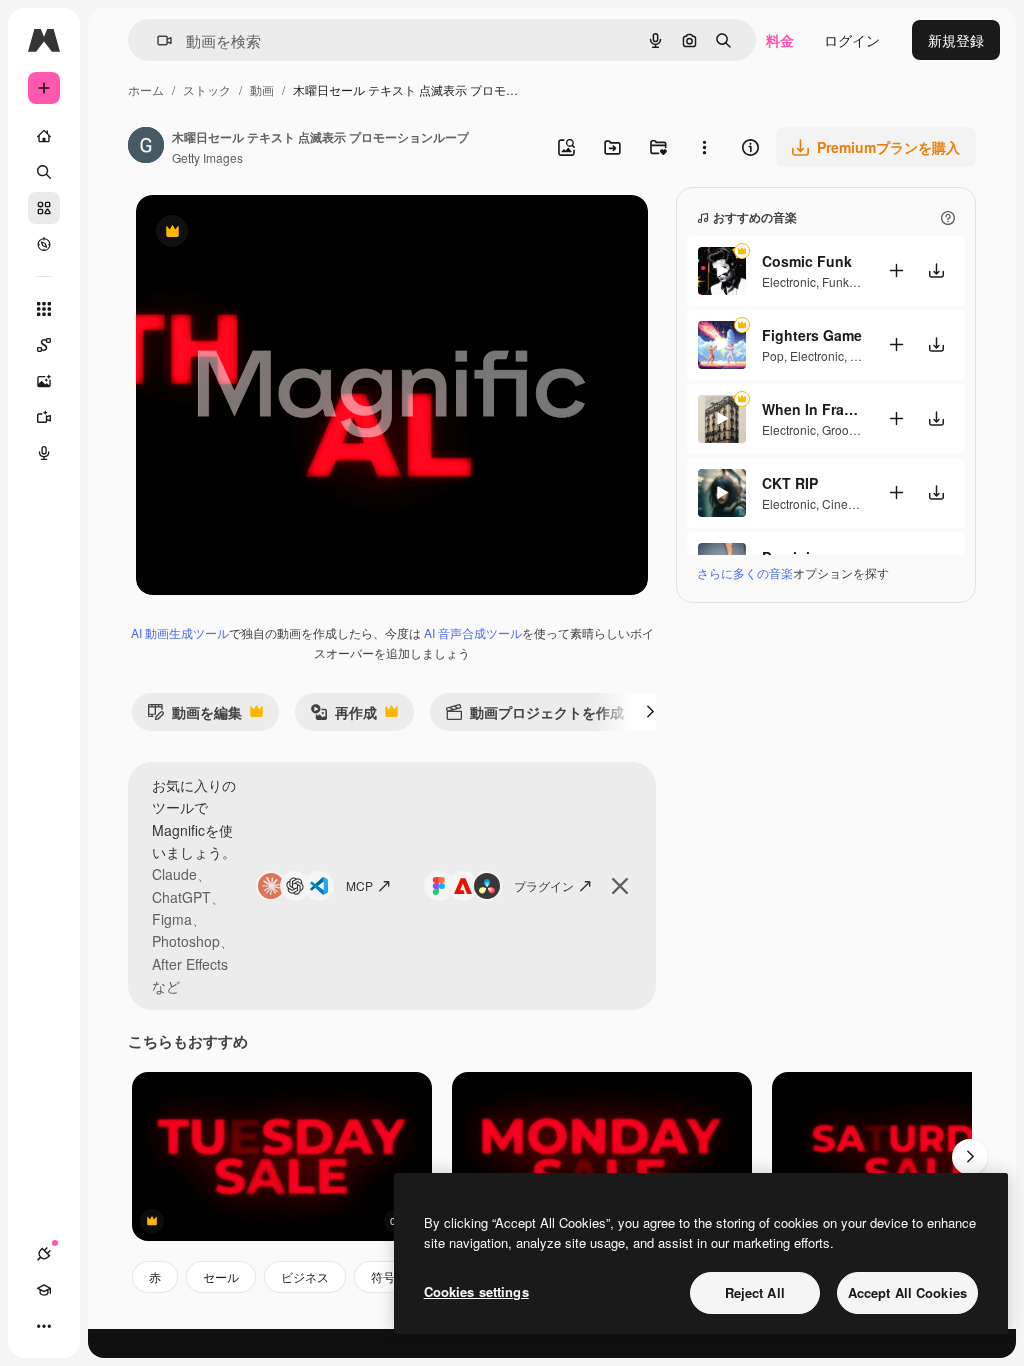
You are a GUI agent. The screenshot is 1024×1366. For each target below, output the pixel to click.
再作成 (343, 716)
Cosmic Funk (807, 261)
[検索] (44, 172)
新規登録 (956, 40)
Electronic (789, 281)
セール (221, 1276)
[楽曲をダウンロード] (936, 270)
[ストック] (44, 208)
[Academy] (44, 1290)
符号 (383, 1276)
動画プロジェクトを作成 (534, 716)
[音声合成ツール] (44, 453)
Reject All (755, 1292)
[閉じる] (620, 886)
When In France (812, 409)
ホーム (146, 89)
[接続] (44, 1254)
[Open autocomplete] (156, 40)
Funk (835, 281)
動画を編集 (194, 716)
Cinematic (849, 503)
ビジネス (305, 1276)
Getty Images (207, 157)
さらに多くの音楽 (745, 572)
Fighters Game (812, 335)
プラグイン (544, 885)
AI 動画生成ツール (180, 632)
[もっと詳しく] (44, 244)
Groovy (841, 429)
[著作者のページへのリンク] (146, 147)
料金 (780, 40)
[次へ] (650, 712)
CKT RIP (790, 483)
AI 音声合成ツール (473, 632)
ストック (207, 89)
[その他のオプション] (704, 147)
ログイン (852, 40)
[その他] (44, 1326)
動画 (262, 89)
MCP (359, 885)
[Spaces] (44, 345)
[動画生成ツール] (44, 417)
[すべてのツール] (44, 309)
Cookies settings (476, 1291)
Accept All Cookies (907, 1292)
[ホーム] (44, 136)
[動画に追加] (896, 270)
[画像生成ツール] (44, 381)
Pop (773, 355)
